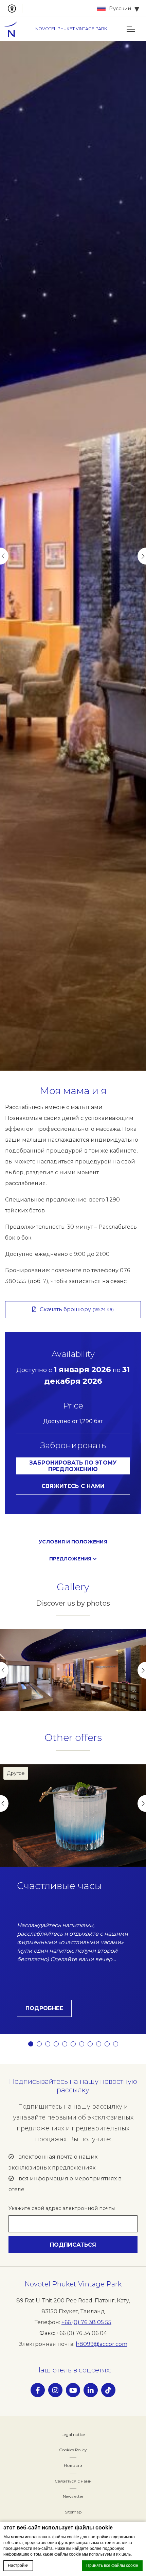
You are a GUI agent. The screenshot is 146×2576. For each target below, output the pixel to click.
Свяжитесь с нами (73, 1486)
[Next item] (142, 1670)
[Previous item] (4, 1670)
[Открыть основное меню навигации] (131, 29)
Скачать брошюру (77, 1309)
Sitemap (73, 2512)
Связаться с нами (73, 2481)
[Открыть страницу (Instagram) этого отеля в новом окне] (55, 2390)
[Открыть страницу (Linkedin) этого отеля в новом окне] (91, 2390)
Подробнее (44, 2008)
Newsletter (73, 2496)
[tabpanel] (73, 556)
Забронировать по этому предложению (73, 1466)
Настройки (18, 2565)
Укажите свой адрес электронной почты (62, 2208)
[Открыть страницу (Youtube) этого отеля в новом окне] (73, 2390)
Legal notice (73, 2434)
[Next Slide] (142, 556)
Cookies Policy (73, 2450)
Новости (73, 2465)
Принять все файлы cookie (112, 2565)
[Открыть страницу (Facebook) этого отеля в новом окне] (38, 2390)
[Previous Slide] (4, 556)
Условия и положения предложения (73, 1550)
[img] (14, 29)
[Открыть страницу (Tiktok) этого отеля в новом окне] (108, 2390)
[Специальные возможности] (15, 8)
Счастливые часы (59, 1886)
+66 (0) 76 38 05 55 (86, 2322)
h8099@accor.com (102, 2344)
